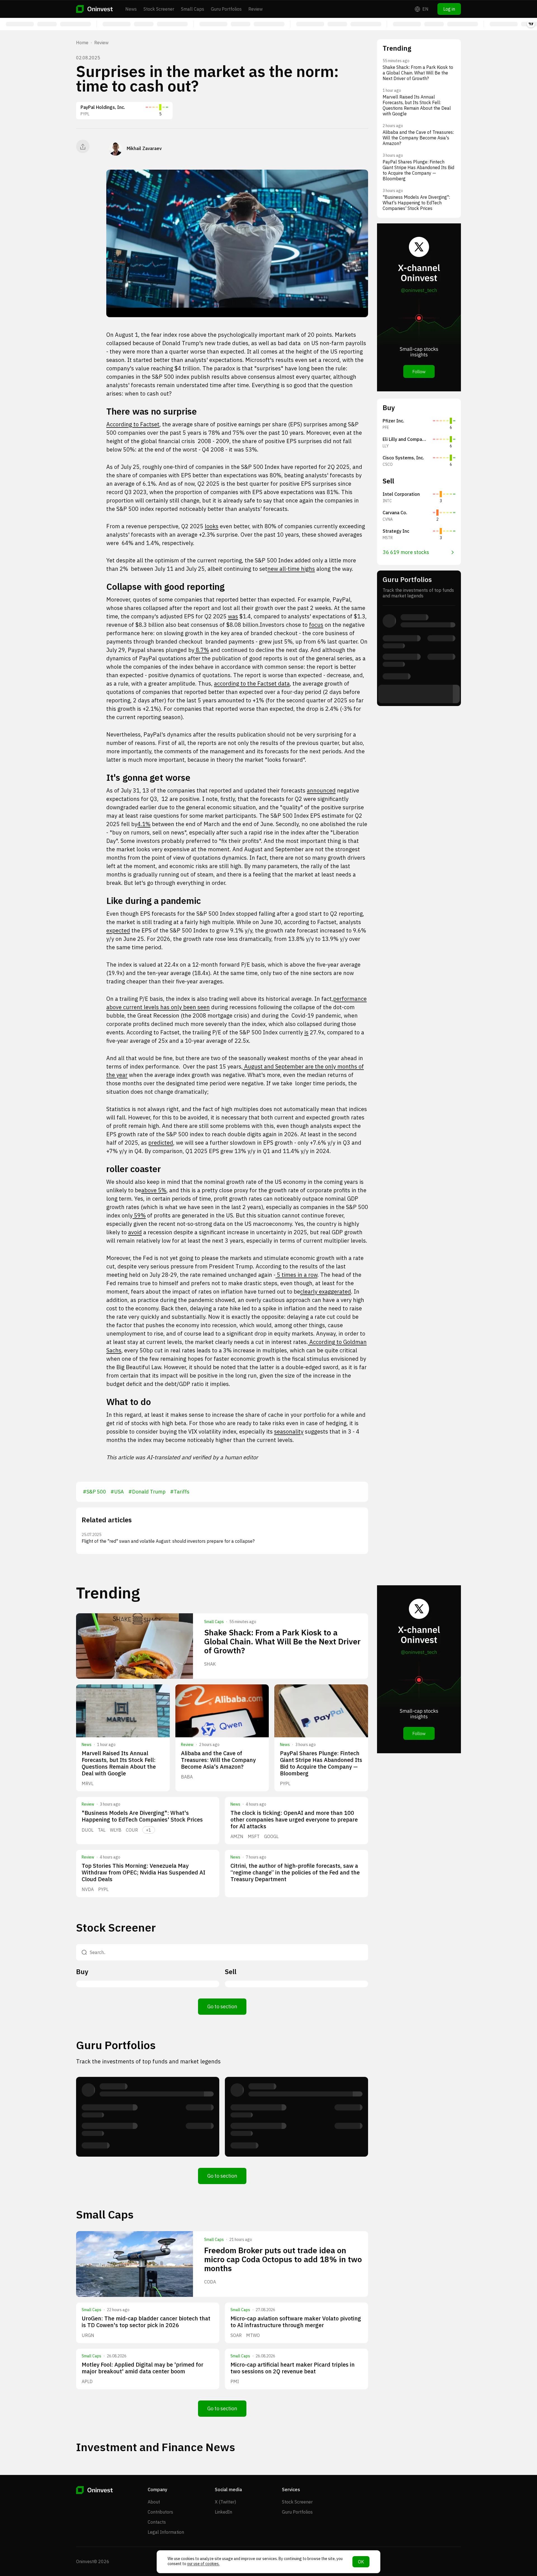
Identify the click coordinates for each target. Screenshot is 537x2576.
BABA (187, 1777)
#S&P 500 (94, 1492)
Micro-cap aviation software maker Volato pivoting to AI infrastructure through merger (296, 2322)
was (233, 616)
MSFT (254, 1836)
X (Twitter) (225, 2502)
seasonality (289, 1431)
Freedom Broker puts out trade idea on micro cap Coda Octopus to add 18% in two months (283, 2259)
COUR (132, 1830)
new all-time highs (291, 569)
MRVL (88, 1783)
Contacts (157, 2522)
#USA (117, 1492)
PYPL (285, 1783)
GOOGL (271, 1836)
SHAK (210, 1664)
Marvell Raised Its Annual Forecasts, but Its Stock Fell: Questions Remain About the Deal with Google (119, 1763)
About (154, 2502)
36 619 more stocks (406, 552)
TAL (102, 1830)
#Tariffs (180, 1492)
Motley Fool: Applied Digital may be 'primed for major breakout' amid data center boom (143, 2368)
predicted (161, 1143)
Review (255, 9)
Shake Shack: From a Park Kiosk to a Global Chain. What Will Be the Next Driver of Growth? (282, 1641)
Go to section (222, 2006)
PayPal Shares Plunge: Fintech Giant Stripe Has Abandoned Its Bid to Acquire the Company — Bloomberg (321, 1763)
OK (361, 2562)
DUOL (88, 1830)
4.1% (144, 824)
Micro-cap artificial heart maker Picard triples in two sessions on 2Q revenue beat (293, 2368)
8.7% (202, 650)
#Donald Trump (147, 1492)
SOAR (236, 2335)
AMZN (237, 1836)
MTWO (253, 2335)
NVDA (88, 1889)
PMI (235, 2381)
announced (321, 790)
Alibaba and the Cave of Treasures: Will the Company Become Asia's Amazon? (218, 1760)
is (306, 1032)
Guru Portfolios (226, 9)
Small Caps (193, 9)
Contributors (160, 2512)
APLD (87, 2381)
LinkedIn (223, 2512)
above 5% (154, 1190)
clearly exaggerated (326, 1291)
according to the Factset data (252, 683)
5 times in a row (296, 1275)
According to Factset (133, 424)
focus (316, 625)
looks (212, 526)
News (131, 9)
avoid (135, 1232)
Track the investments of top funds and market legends (148, 2061)
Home (82, 43)
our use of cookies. (203, 2564)
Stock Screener (159, 9)
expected (118, 930)
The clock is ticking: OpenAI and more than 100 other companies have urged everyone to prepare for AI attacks (294, 1819)
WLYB (116, 1830)
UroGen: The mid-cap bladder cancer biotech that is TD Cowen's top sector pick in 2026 (146, 2322)
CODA (210, 2282)
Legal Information (166, 2532)
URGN (88, 2335)
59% (139, 1215)
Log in (449, 9)
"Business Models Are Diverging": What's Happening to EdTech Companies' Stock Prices (142, 1816)
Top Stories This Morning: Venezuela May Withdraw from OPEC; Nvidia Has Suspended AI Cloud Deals (143, 1872)
